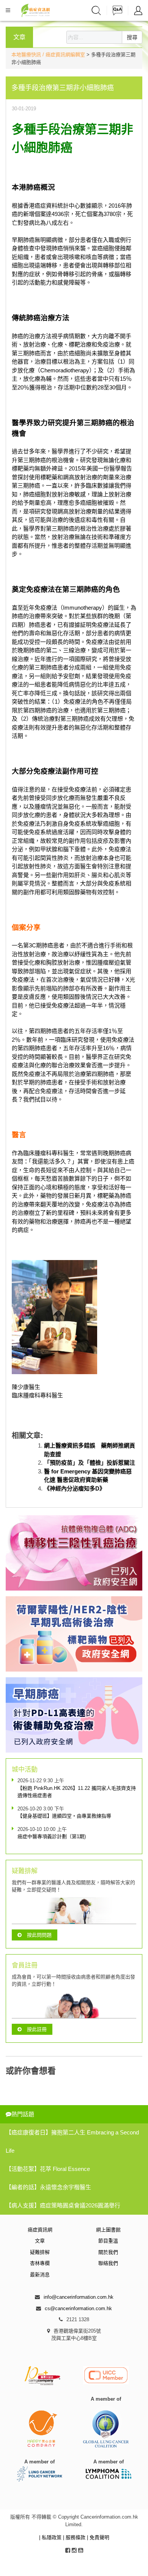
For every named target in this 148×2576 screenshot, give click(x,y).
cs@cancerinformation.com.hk (78, 2308)
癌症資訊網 (40, 2230)
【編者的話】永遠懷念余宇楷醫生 (48, 2187)
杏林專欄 (40, 2263)
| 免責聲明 (98, 2537)
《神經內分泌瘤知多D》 (75, 1488)
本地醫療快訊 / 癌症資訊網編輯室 (48, 55)
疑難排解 (40, 2252)
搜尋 (132, 37)
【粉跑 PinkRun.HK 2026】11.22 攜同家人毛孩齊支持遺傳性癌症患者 (77, 1792)
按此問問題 (39, 1935)
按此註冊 (37, 2029)
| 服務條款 (75, 2537)
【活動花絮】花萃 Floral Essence (48, 2169)
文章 (40, 2241)
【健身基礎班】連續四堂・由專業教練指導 (64, 1816)
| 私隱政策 (51, 2537)
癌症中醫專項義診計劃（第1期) (52, 1836)
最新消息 (40, 2275)
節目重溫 (108, 2241)
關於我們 (108, 2252)
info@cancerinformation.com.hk (79, 2297)
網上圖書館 (108, 2230)
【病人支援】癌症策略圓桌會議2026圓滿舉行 (63, 2205)
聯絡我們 (108, 2263)
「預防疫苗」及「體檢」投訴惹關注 (90, 1463)
